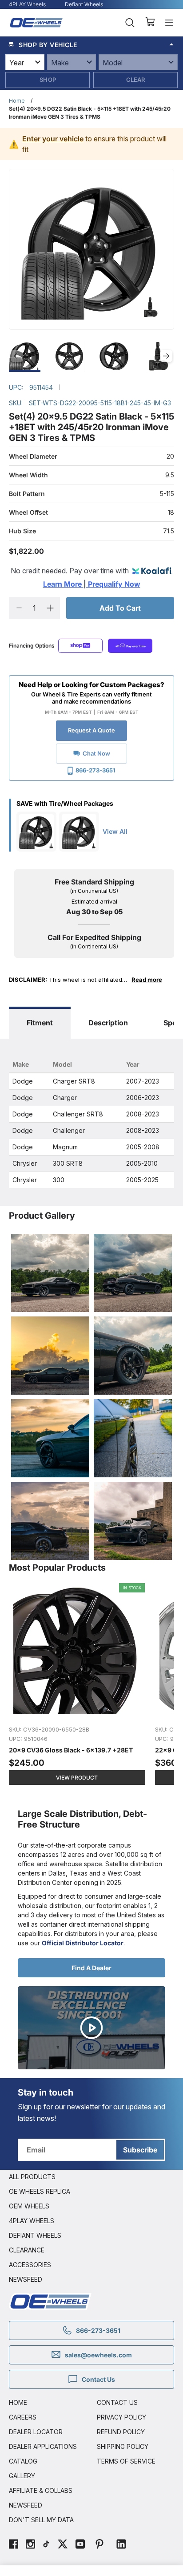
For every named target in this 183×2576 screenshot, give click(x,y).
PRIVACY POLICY (121, 2417)
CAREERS (23, 2417)
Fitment (40, 1023)
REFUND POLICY (121, 2432)
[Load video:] (91, 2028)
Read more (147, 980)
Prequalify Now (113, 584)
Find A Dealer (91, 1968)
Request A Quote (91, 730)
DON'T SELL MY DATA (41, 2520)
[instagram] (30, 2545)
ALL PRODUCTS (32, 2177)
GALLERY (22, 2476)
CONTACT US (117, 2402)
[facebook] (14, 2545)
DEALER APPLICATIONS (43, 2446)
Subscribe (140, 2150)
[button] (91, 44)
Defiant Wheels (84, 4)
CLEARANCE (27, 2250)
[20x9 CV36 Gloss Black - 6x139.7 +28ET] (78, 1689)
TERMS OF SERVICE (126, 2461)
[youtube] (80, 2545)
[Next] (166, 356)
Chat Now (96, 753)
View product (77, 1778)
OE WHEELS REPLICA (40, 2191)
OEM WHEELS (29, 2206)
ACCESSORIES (30, 2265)
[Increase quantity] (50, 608)
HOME (18, 2402)
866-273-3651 (95, 770)
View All (115, 831)
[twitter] (63, 2545)
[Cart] (150, 23)
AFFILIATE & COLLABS (41, 2490)
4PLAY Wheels (27, 4)
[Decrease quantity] (19, 608)
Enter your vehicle (53, 139)
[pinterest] (99, 2545)
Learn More (63, 584)
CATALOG (23, 2461)
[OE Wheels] (36, 23)
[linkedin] (121, 2545)
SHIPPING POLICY (123, 2446)
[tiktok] (46, 2545)
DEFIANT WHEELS (35, 2235)
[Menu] (169, 23)
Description (108, 1023)
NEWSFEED (26, 2279)
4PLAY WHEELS (32, 2221)
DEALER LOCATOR (36, 2432)
